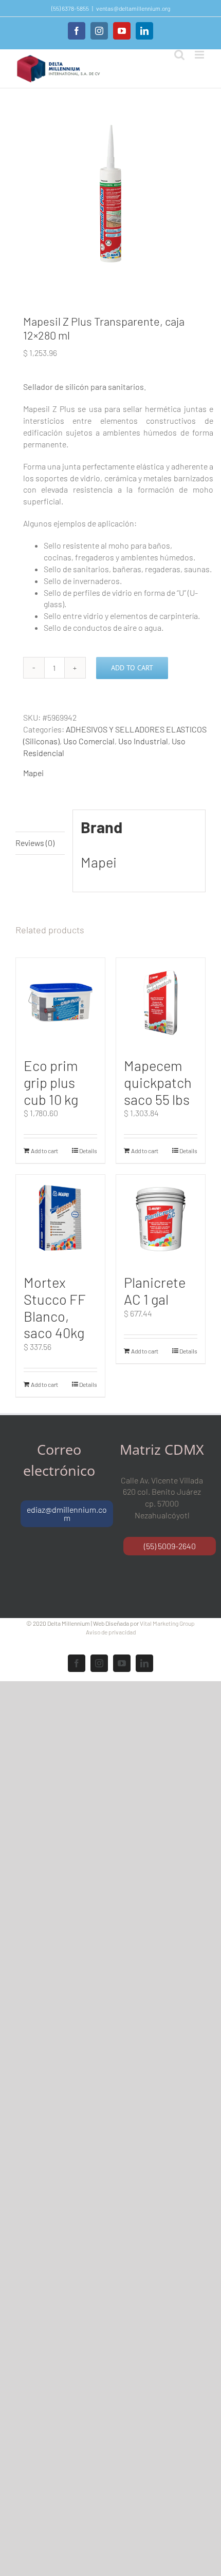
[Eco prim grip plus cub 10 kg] (60, 1002)
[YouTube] (122, 31)
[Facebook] (77, 31)
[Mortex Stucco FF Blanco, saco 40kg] (60, 1219)
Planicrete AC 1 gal (155, 1291)
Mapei (33, 773)
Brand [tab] (26, 820)
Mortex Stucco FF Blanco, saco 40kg (55, 1307)
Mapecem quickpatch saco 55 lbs (158, 1082)
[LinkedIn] (144, 31)
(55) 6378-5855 (70, 8)
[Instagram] (99, 31)
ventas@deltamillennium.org (133, 8)
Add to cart (132, 668)
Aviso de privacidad (111, 1632)
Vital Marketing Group (167, 1623)
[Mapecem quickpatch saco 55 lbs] (161, 1002)
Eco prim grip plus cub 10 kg (51, 1082)
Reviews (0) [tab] (35, 843)
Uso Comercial (89, 741)
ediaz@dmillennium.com (67, 1513)
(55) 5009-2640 (170, 1546)
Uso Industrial (143, 741)
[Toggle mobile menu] (200, 55)
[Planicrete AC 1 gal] (161, 1219)
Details (88, 1151)
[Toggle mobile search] (179, 55)
